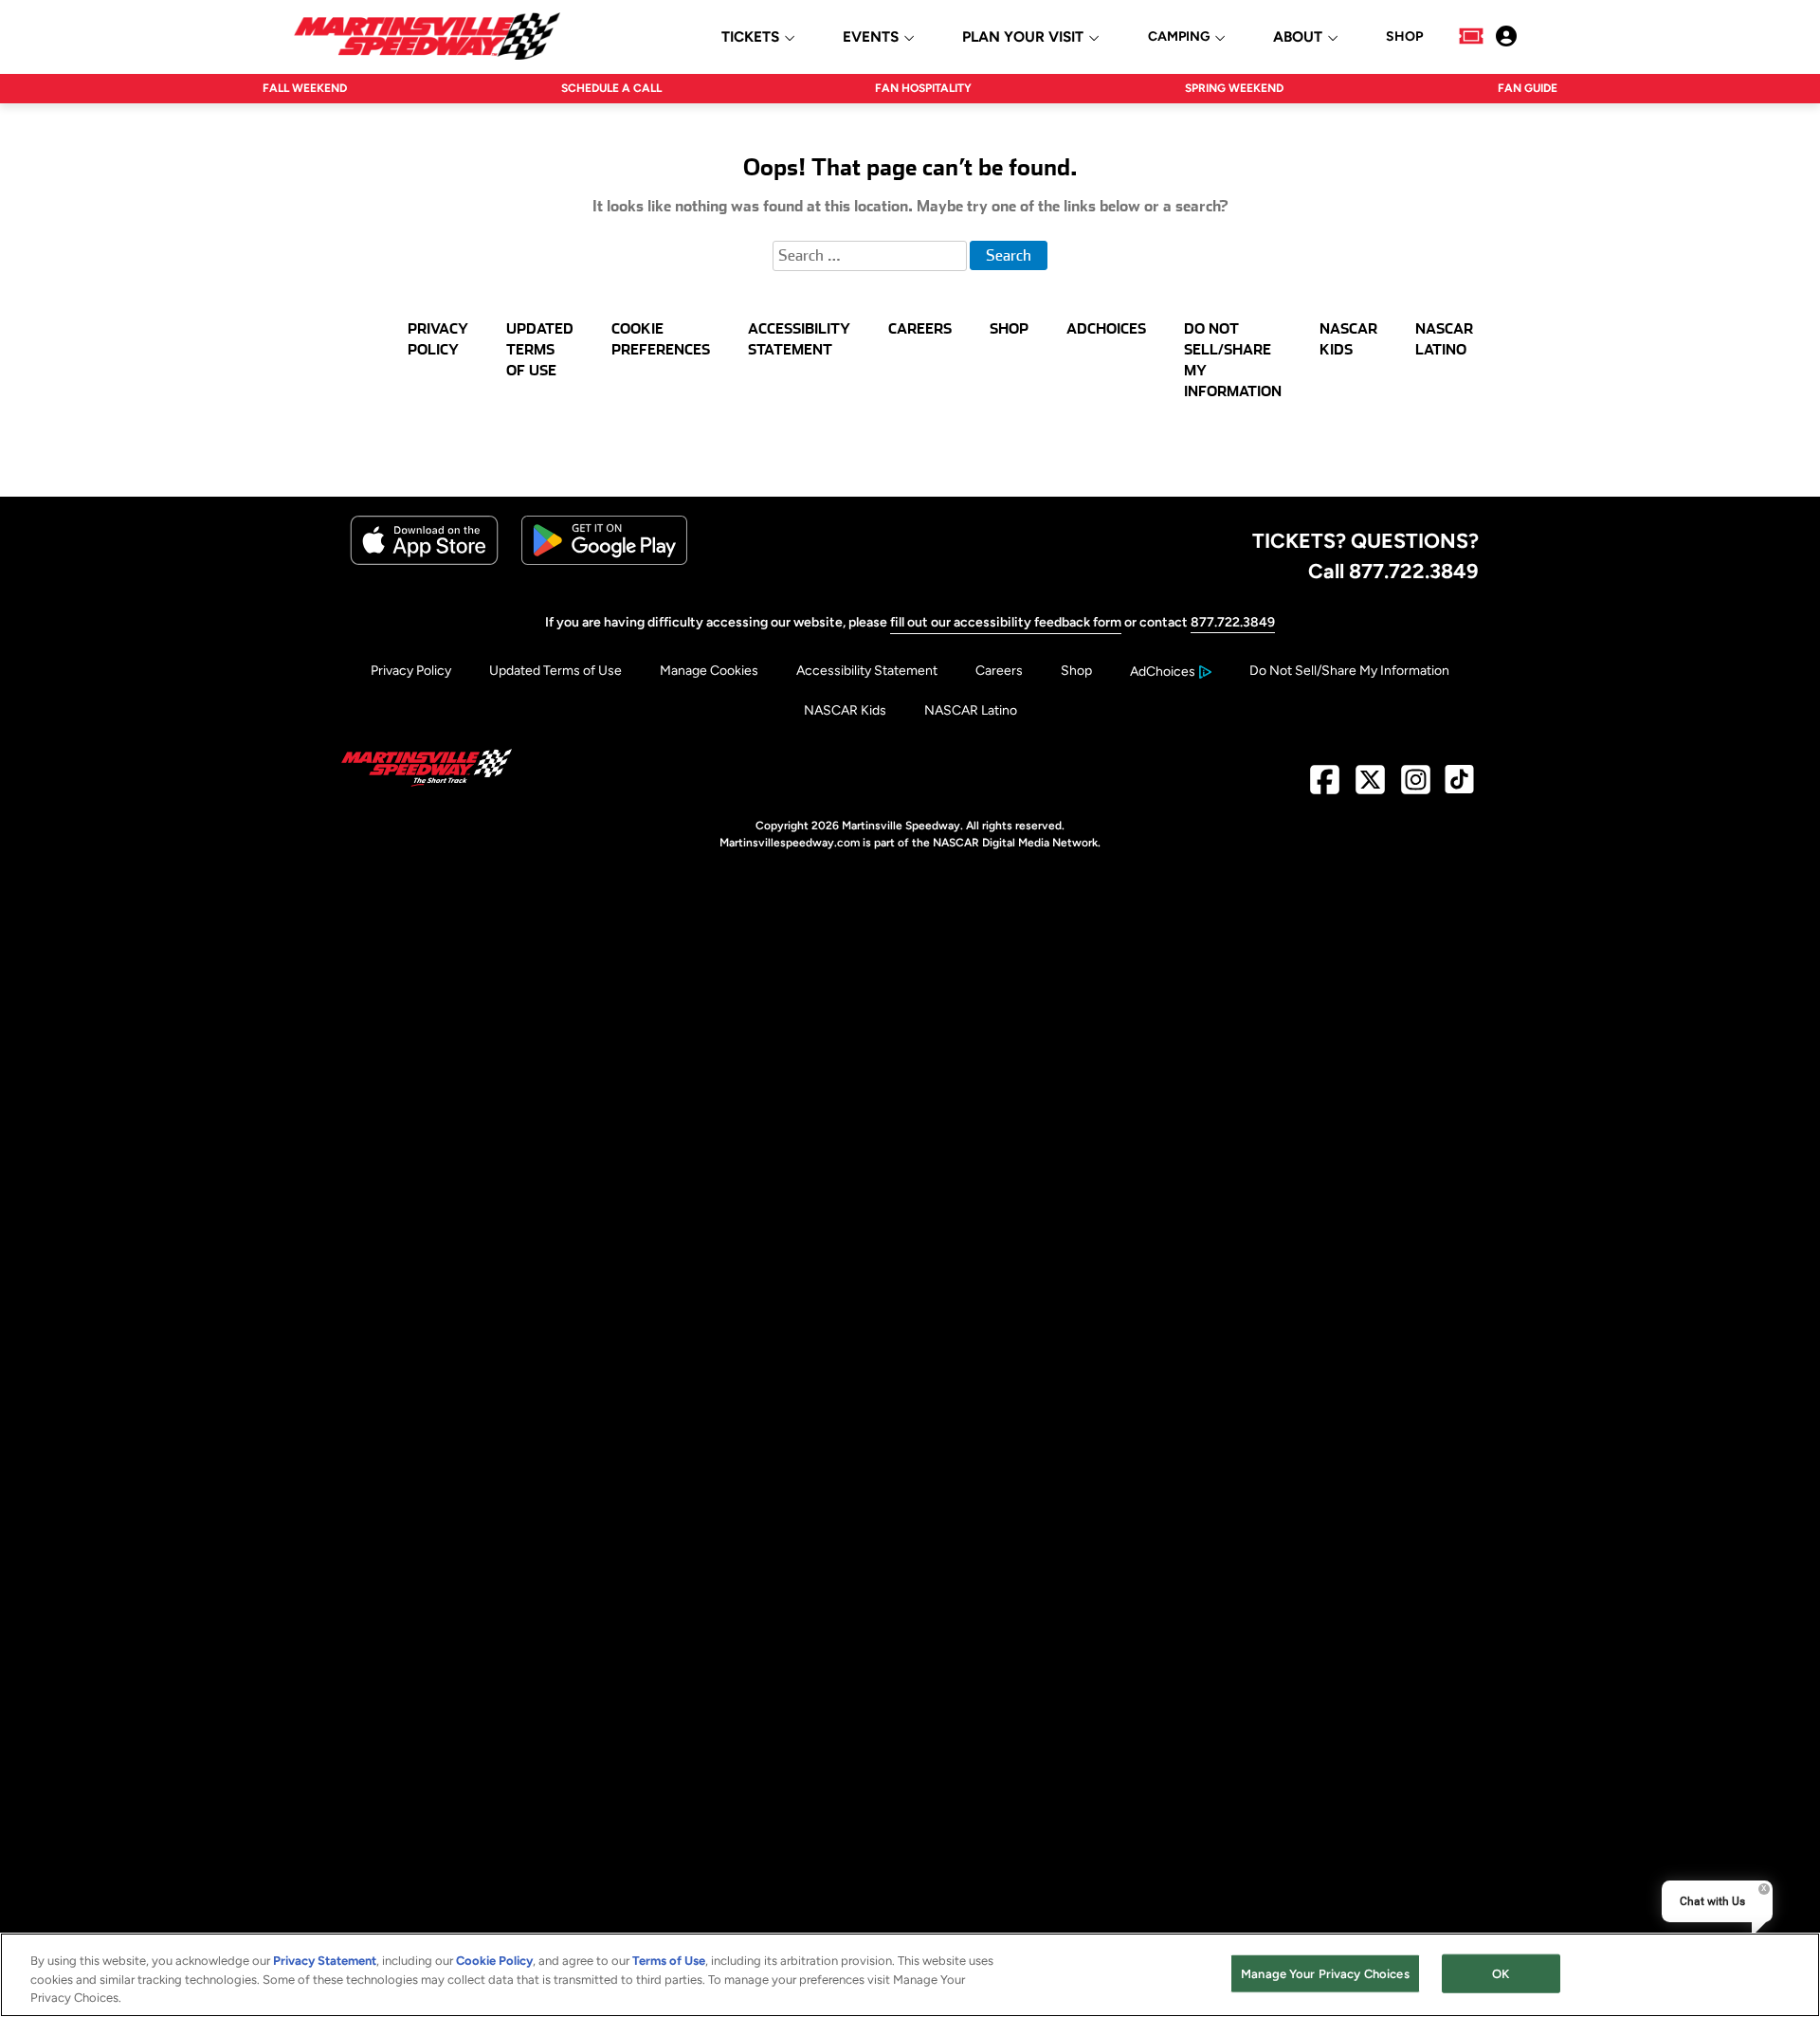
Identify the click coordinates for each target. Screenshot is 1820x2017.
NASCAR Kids (845, 710)
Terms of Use (669, 1961)
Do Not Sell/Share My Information (1349, 671)
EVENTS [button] (871, 37)
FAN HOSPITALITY (923, 88)
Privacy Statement (325, 1961)
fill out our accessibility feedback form (1006, 622)
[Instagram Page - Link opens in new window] (1416, 787)
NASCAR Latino (971, 710)
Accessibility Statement (867, 671)
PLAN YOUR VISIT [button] (1023, 37)
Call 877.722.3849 (1393, 571)
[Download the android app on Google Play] (604, 561)
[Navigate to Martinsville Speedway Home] (427, 36)
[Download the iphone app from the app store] (424, 561)
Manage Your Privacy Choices (1325, 1973)
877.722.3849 (1233, 622)
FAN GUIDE (1528, 88)
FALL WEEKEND (305, 88)
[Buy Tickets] (1471, 36)
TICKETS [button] (750, 37)
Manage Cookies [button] (709, 671)
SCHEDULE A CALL (611, 88)
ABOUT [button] (1298, 37)
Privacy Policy (411, 671)
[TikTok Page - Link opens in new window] (1459, 787)
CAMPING (1179, 37)
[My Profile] (1506, 36)
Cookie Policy (494, 1961)
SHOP (1404, 37)
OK (1501, 1973)
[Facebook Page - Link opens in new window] (1325, 787)
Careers (999, 671)
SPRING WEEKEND (1234, 88)
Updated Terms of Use (555, 671)
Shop (1076, 671)
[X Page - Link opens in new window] (1370, 787)
